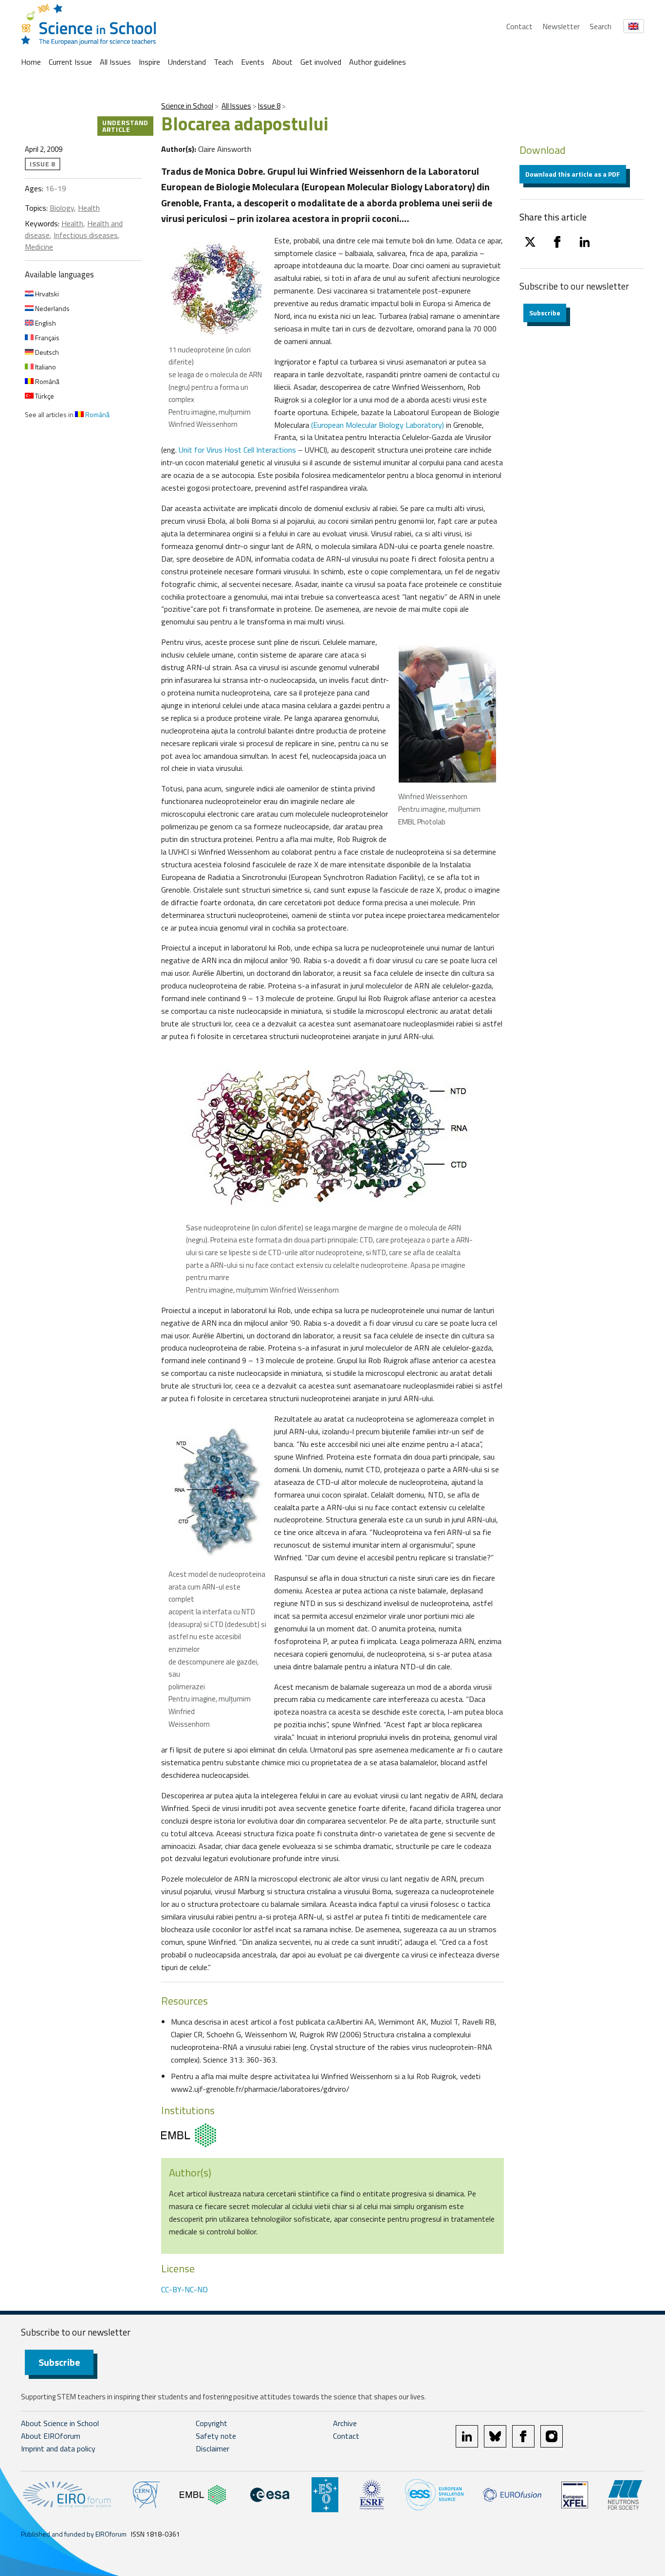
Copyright (212, 2423)
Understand (187, 62)
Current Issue (70, 62)
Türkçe (44, 396)
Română (46, 381)
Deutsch (46, 352)
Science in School (187, 106)
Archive (345, 2423)
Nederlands (52, 308)
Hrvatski (46, 294)
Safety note (216, 2436)
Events (253, 62)
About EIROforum (51, 2436)
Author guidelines (378, 62)
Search (600, 26)
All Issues (115, 62)
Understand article (125, 126)
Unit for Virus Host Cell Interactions (237, 450)
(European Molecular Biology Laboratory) (377, 425)
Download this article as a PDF (573, 174)
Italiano (45, 367)
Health (89, 208)
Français (46, 338)
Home (31, 62)
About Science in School (60, 2423)
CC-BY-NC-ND (185, 2289)
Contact (519, 26)
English (45, 323)
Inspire (149, 62)
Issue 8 (269, 106)
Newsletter (561, 26)
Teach (223, 62)
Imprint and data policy (58, 2448)
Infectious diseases (86, 235)
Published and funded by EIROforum (74, 2534)
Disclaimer (212, 2448)
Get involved (321, 62)
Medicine (39, 247)
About (282, 62)
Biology (62, 208)
